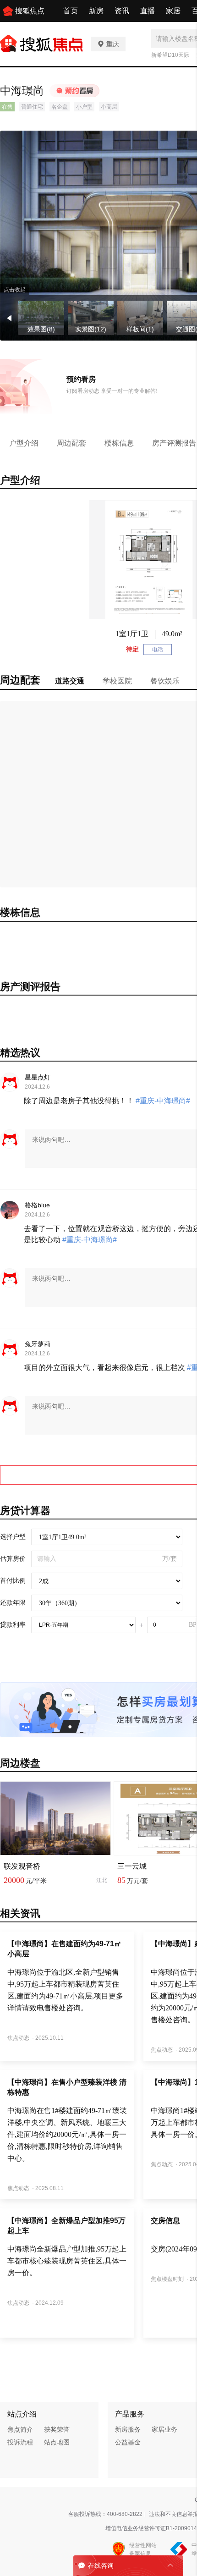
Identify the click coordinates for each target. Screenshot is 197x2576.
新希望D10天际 (170, 55)
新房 (96, 11)
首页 (71, 11)
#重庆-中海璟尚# (162, 1101)
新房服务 (128, 2429)
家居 (173, 11)
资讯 (122, 11)
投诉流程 (20, 2442)
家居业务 (164, 2429)
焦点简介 (20, 2429)
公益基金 (128, 2442)
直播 (148, 11)
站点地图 (57, 2442)
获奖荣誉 (57, 2429)
